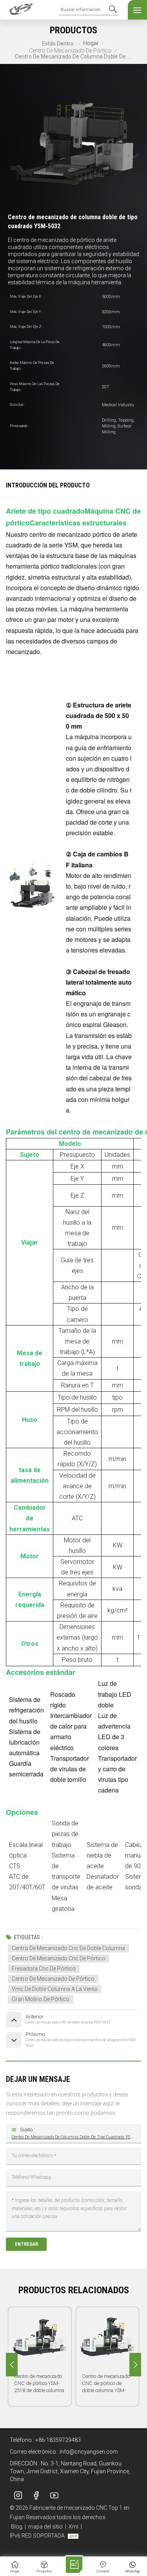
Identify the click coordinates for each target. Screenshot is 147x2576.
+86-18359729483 (58, 2440)
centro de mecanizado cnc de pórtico (59, 1958)
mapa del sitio (45, 2527)
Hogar (91, 43)
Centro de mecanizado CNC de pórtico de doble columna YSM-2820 (106, 2384)
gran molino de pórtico (41, 1999)
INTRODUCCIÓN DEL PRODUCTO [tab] (48, 485)
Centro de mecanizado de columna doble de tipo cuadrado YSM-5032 (73, 2137)
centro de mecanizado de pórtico (53, 1979)
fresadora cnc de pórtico (44, 1969)
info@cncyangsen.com (89, 2452)
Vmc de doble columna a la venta (54, 1989)
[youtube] (54, 2495)
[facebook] (36, 2495)
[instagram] (18, 2495)
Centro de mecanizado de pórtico (70, 51)
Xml (73, 2527)
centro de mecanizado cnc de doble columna (68, 1948)
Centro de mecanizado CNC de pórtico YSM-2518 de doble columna (39, 2383)
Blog (17, 2527)
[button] (135, 2365)
